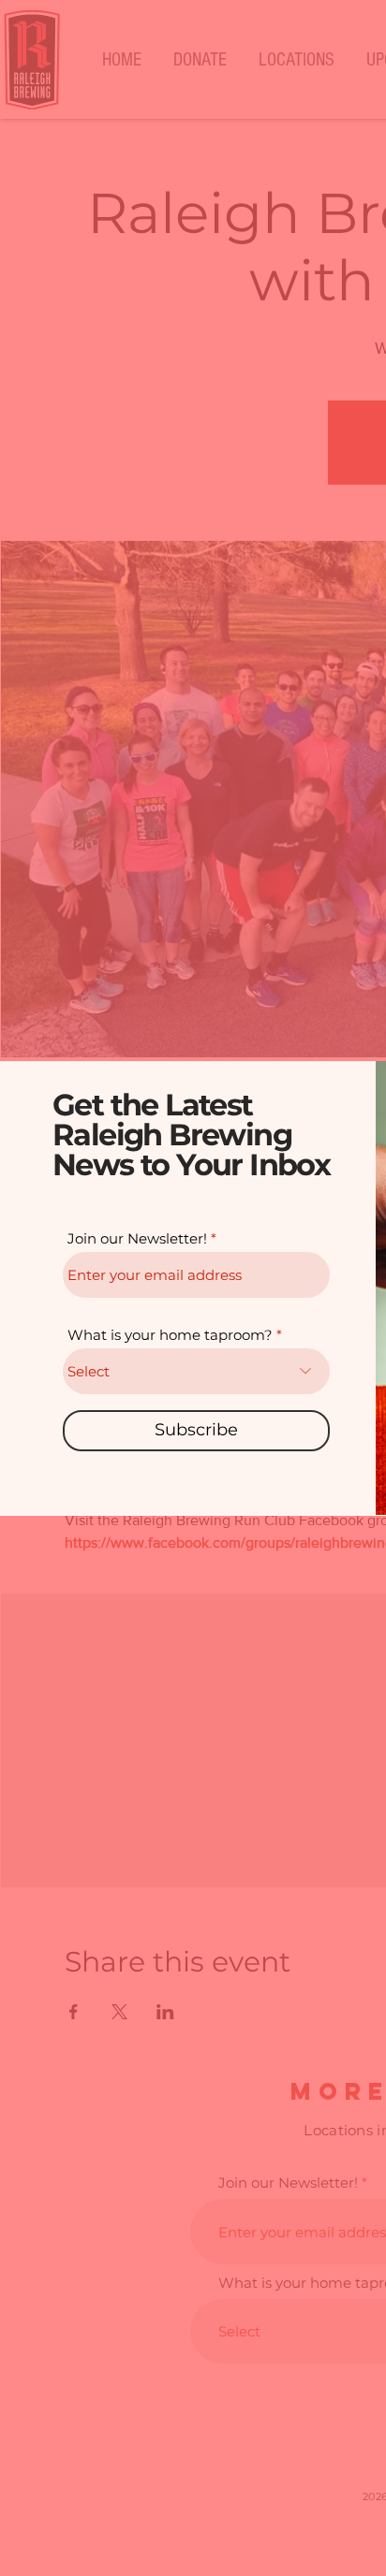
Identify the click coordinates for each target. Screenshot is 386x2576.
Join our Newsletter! (137, 1238)
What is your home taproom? (170, 1335)
